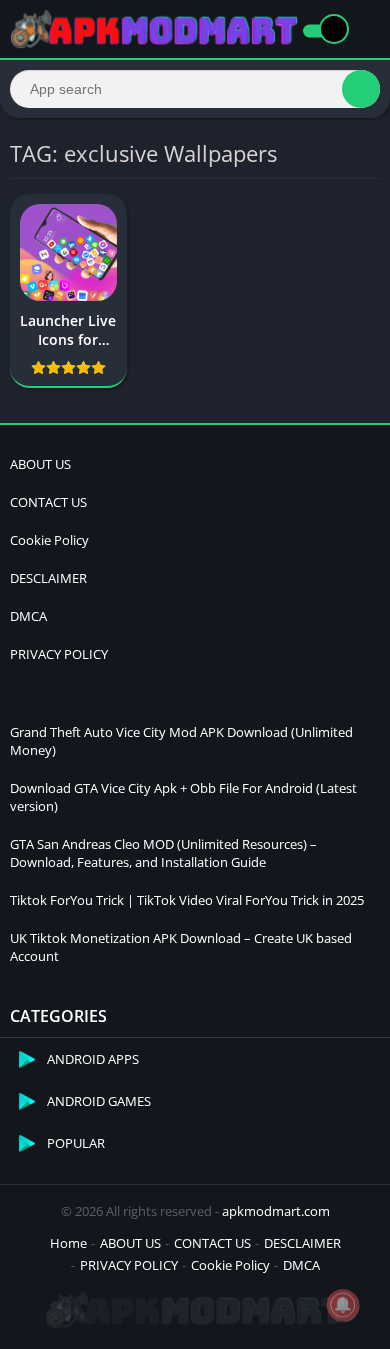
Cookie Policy (49, 540)
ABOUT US (40, 464)
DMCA (28, 616)
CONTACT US (48, 502)
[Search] (361, 89)
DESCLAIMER (48, 578)
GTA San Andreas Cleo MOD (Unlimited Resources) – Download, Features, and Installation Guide (163, 853)
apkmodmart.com (276, 1211)
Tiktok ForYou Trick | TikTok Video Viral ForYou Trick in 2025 (187, 900)
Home (68, 1243)
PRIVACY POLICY (59, 654)
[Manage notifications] (343, 1305)
